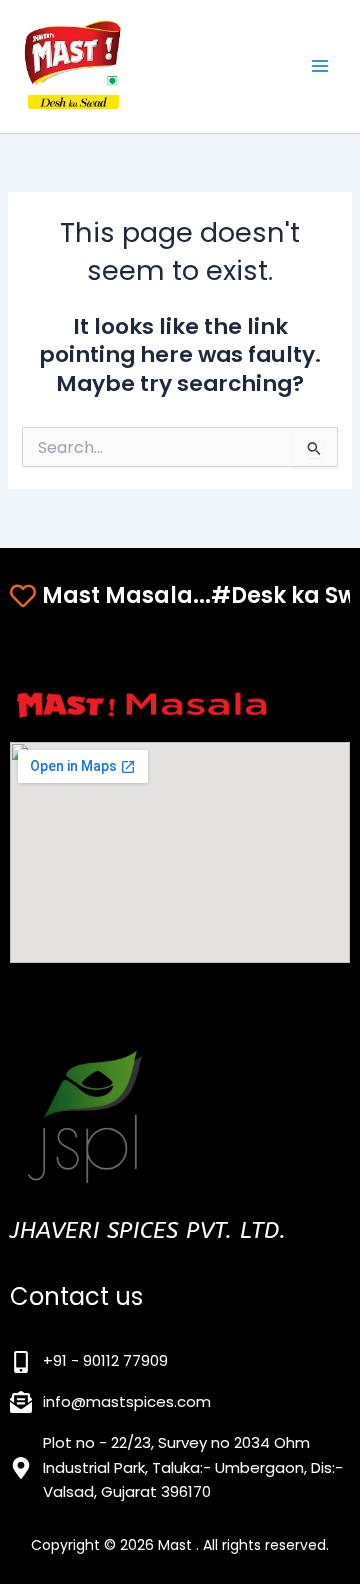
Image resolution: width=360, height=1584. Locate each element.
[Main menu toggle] (320, 66)
